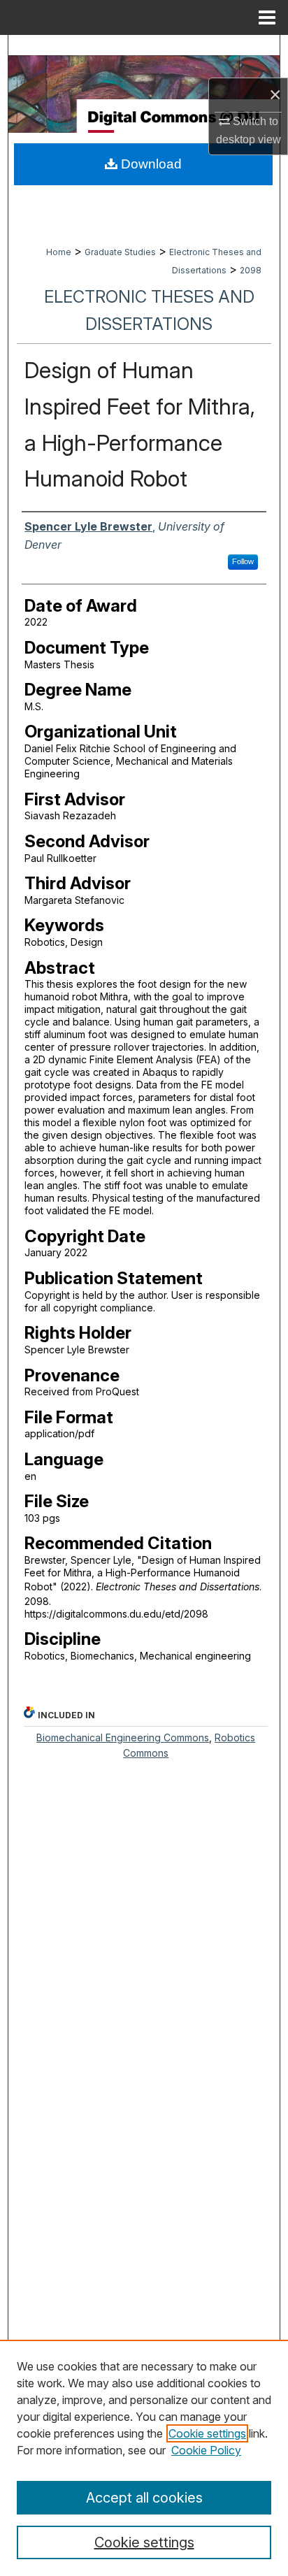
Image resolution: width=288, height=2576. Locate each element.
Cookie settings (207, 2433)
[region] (144, 2458)
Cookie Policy (206, 2450)
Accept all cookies (144, 2498)
